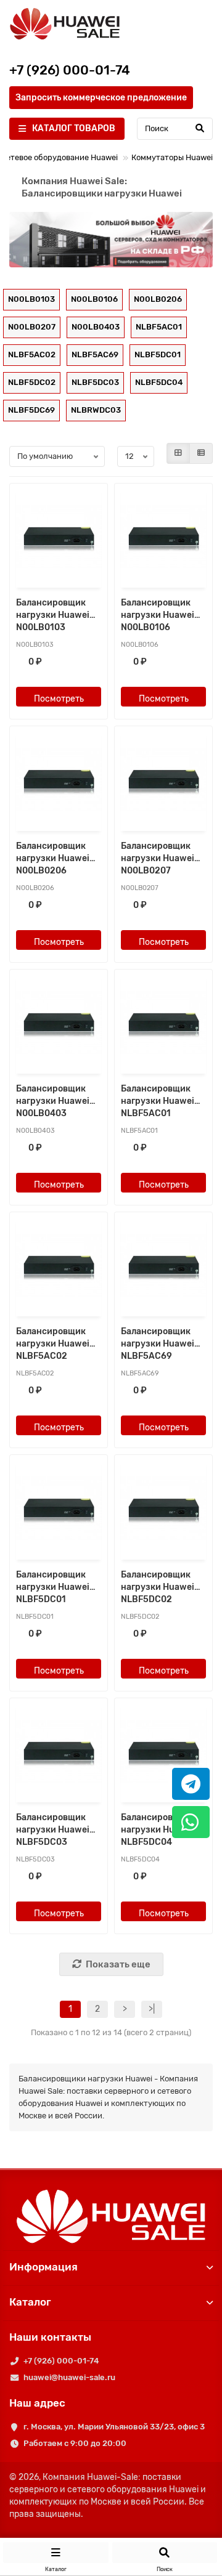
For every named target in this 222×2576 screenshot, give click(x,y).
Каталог (30, 2302)
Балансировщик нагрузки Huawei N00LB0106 (158, 615)
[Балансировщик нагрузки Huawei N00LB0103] (59, 537)
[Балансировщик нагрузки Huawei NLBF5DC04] (163, 1752)
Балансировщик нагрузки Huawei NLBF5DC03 (53, 1830)
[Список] (201, 453)
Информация (43, 2267)
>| (152, 2009)
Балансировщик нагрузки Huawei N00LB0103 (53, 615)
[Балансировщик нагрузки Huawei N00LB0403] (59, 1023)
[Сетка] (178, 453)
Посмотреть (59, 699)
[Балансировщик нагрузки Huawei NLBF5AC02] (59, 1266)
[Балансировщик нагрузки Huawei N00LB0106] (163, 537)
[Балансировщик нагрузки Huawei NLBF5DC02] (163, 1509)
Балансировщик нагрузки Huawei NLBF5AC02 (53, 1344)
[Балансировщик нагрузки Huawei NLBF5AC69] (163, 1266)
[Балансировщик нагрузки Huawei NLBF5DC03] (59, 1752)
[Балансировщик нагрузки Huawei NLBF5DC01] (59, 1509)
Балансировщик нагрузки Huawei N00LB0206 (53, 858)
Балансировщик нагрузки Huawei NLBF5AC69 (158, 1344)
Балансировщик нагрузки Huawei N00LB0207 (158, 858)
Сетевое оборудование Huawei (59, 157)
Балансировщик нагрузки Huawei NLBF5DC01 (53, 1587)
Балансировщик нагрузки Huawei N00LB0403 (53, 1101)
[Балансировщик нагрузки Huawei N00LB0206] (59, 780)
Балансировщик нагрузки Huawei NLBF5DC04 (158, 1830)
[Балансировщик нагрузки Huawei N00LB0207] (163, 780)
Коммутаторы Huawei (172, 157)
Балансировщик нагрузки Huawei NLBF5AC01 (158, 1101)
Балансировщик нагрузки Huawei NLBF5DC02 (158, 1587)
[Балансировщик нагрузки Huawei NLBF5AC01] (163, 1023)
